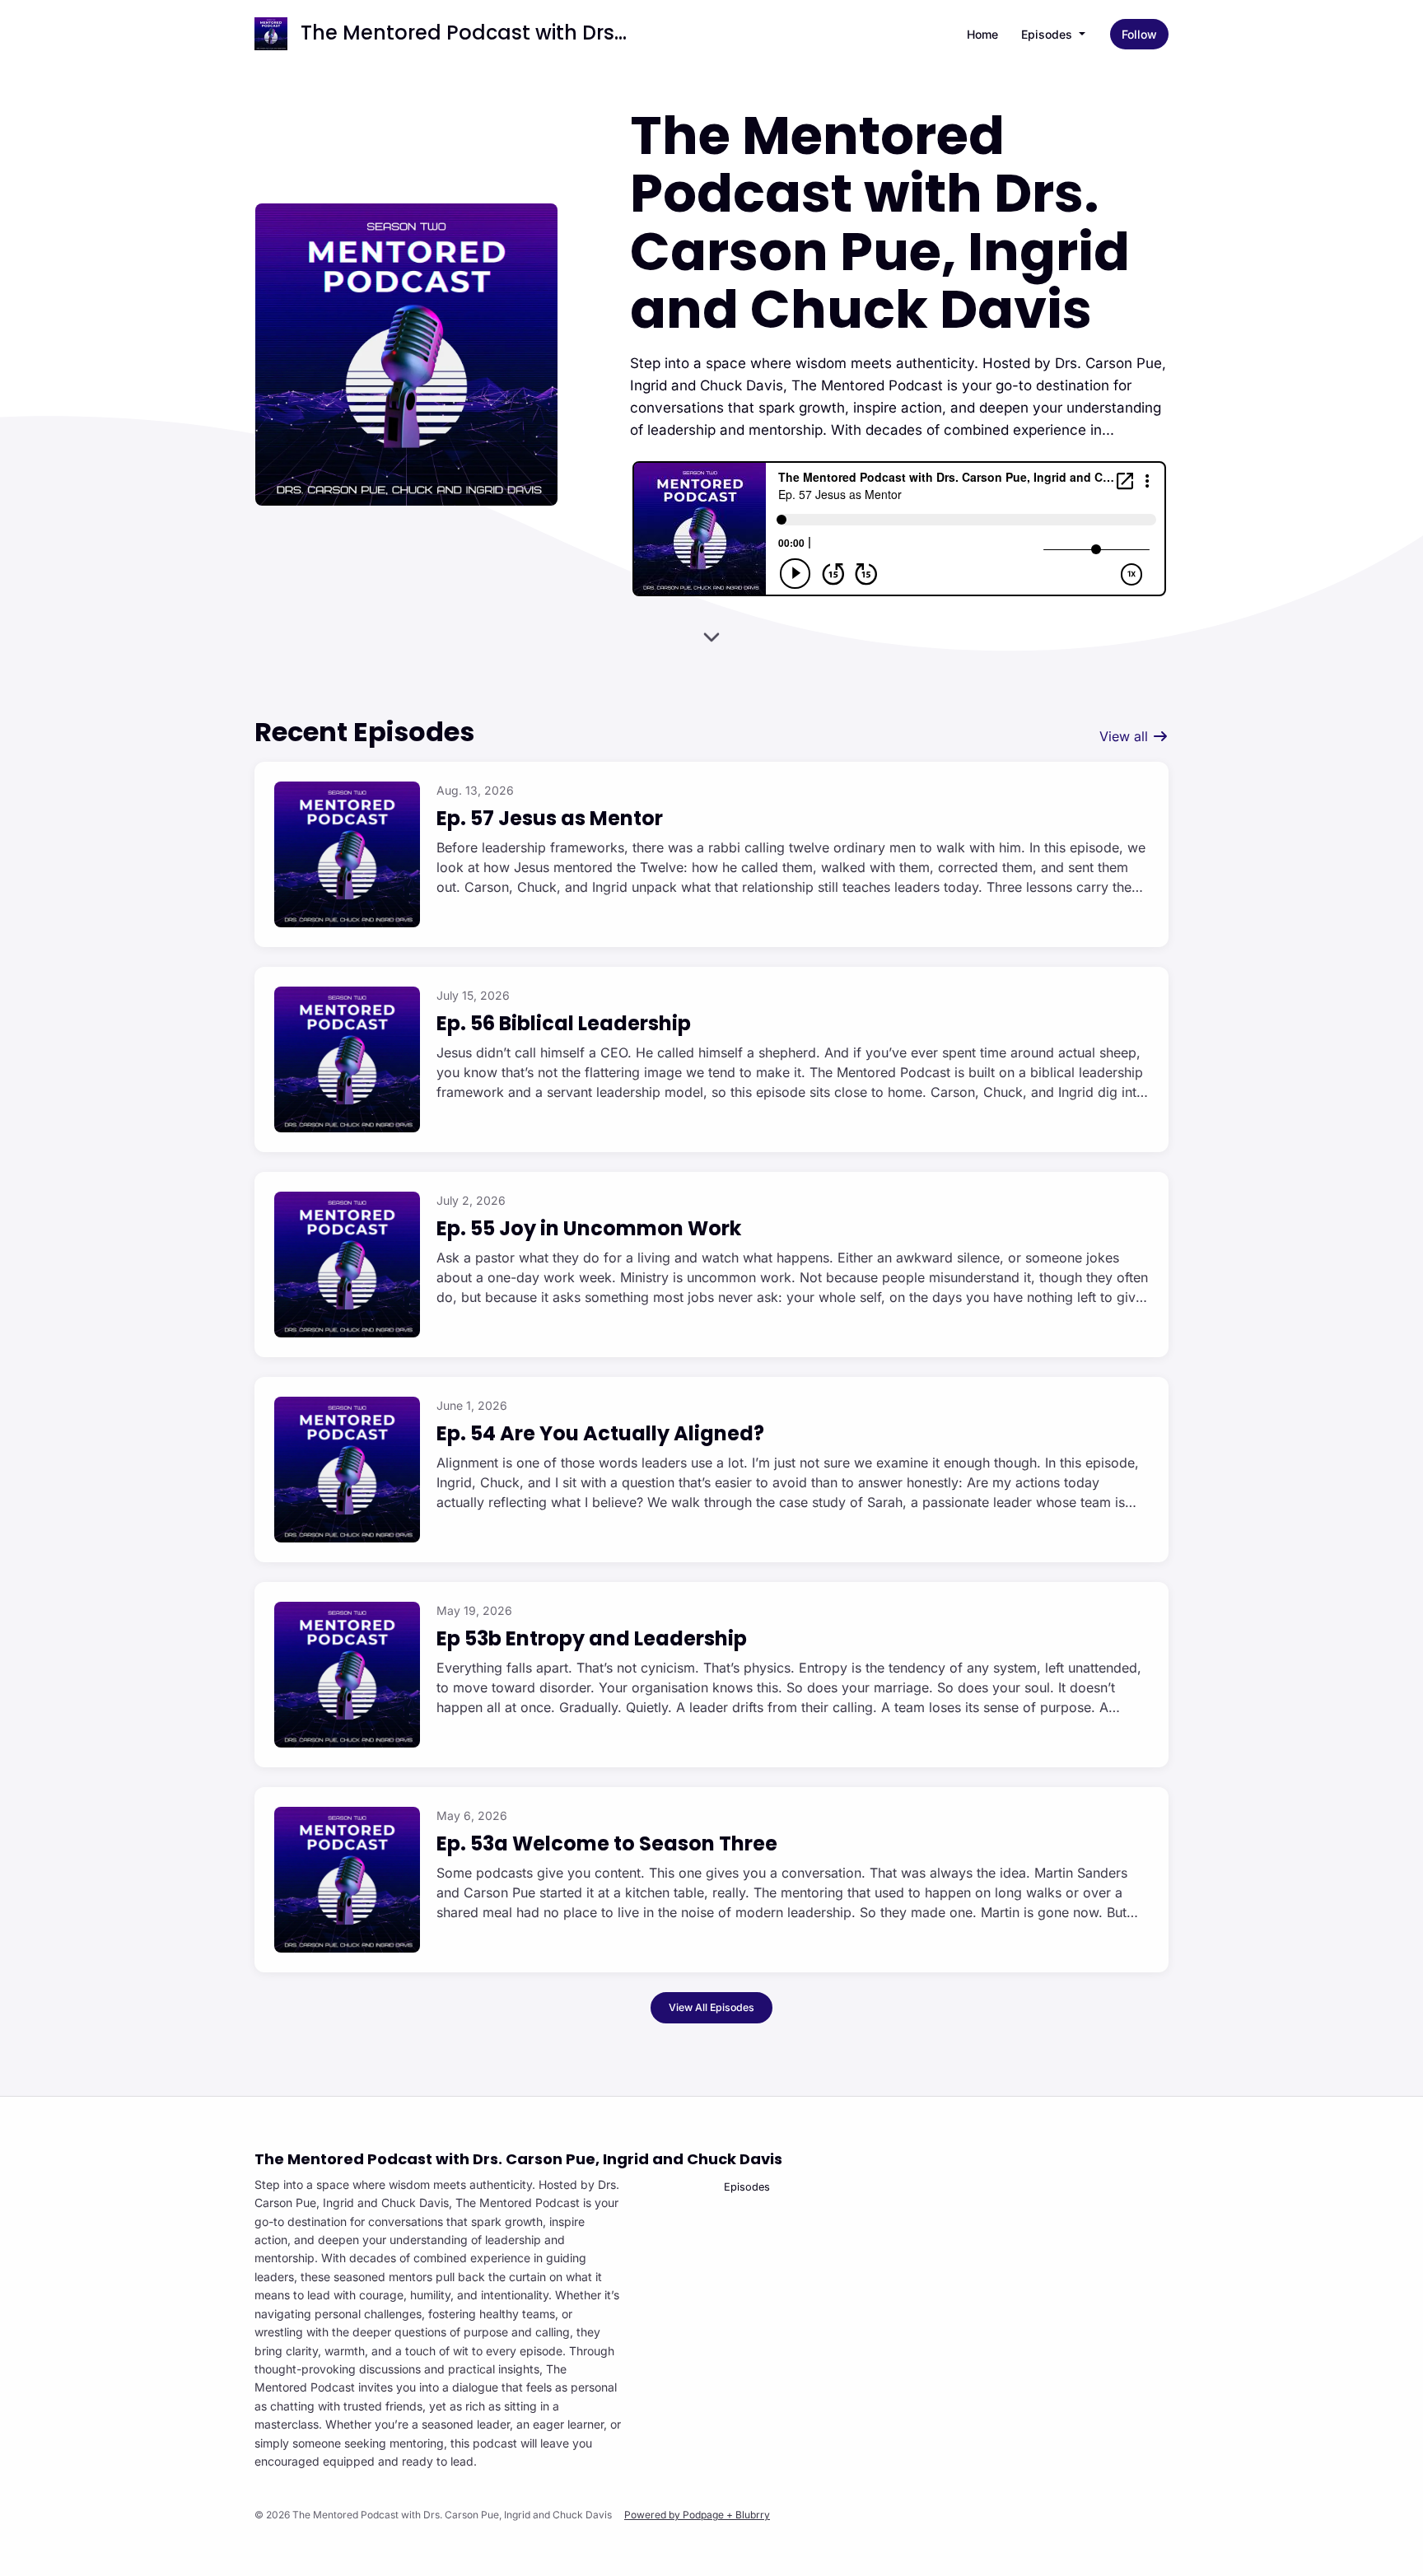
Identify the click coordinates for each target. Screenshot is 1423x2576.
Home (982, 34)
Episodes (1048, 34)
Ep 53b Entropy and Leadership (592, 1638)
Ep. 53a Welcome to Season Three (607, 1843)
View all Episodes (711, 2007)
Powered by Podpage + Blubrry (697, 2515)
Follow (1139, 34)
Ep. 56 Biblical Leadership (564, 1023)
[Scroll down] (711, 632)
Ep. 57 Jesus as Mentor (550, 818)
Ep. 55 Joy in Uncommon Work (589, 1228)
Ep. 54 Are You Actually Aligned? (600, 1433)
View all (1126, 736)
